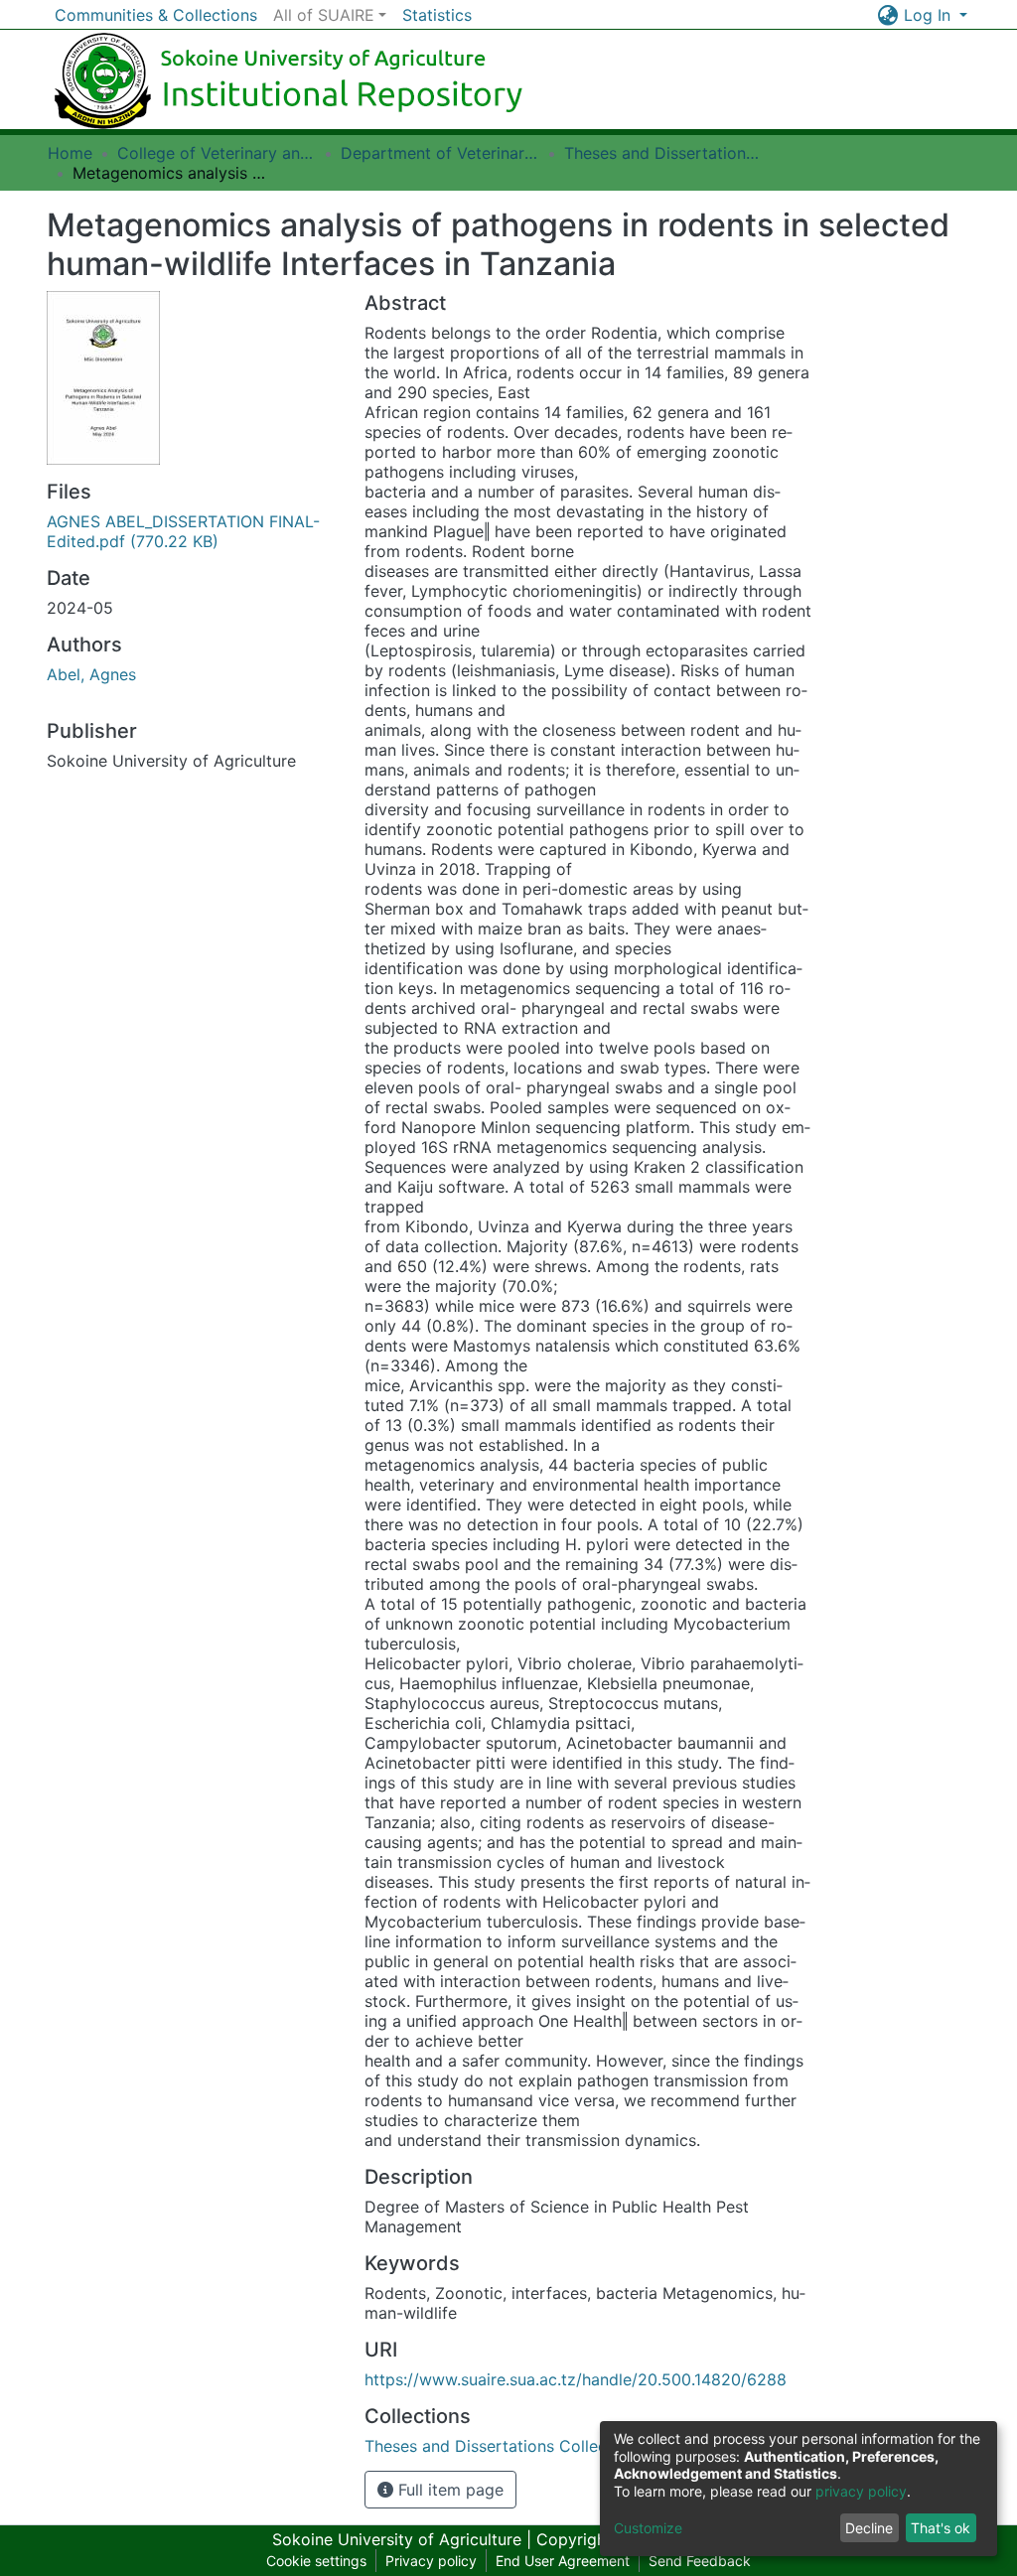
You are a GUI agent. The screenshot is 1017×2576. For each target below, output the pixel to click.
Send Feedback (700, 2561)
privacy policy (861, 2491)
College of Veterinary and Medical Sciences (217, 153)
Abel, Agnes (91, 674)
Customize (648, 2528)
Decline (869, 2528)
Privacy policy (431, 2561)
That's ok (941, 2528)
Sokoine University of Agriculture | (404, 2539)
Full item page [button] (448, 2490)
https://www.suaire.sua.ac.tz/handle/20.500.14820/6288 (576, 2379)
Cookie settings (316, 2561)
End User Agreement (563, 2561)
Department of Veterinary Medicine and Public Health (440, 153)
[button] (888, 15)
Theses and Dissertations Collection (663, 153)
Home (70, 153)
